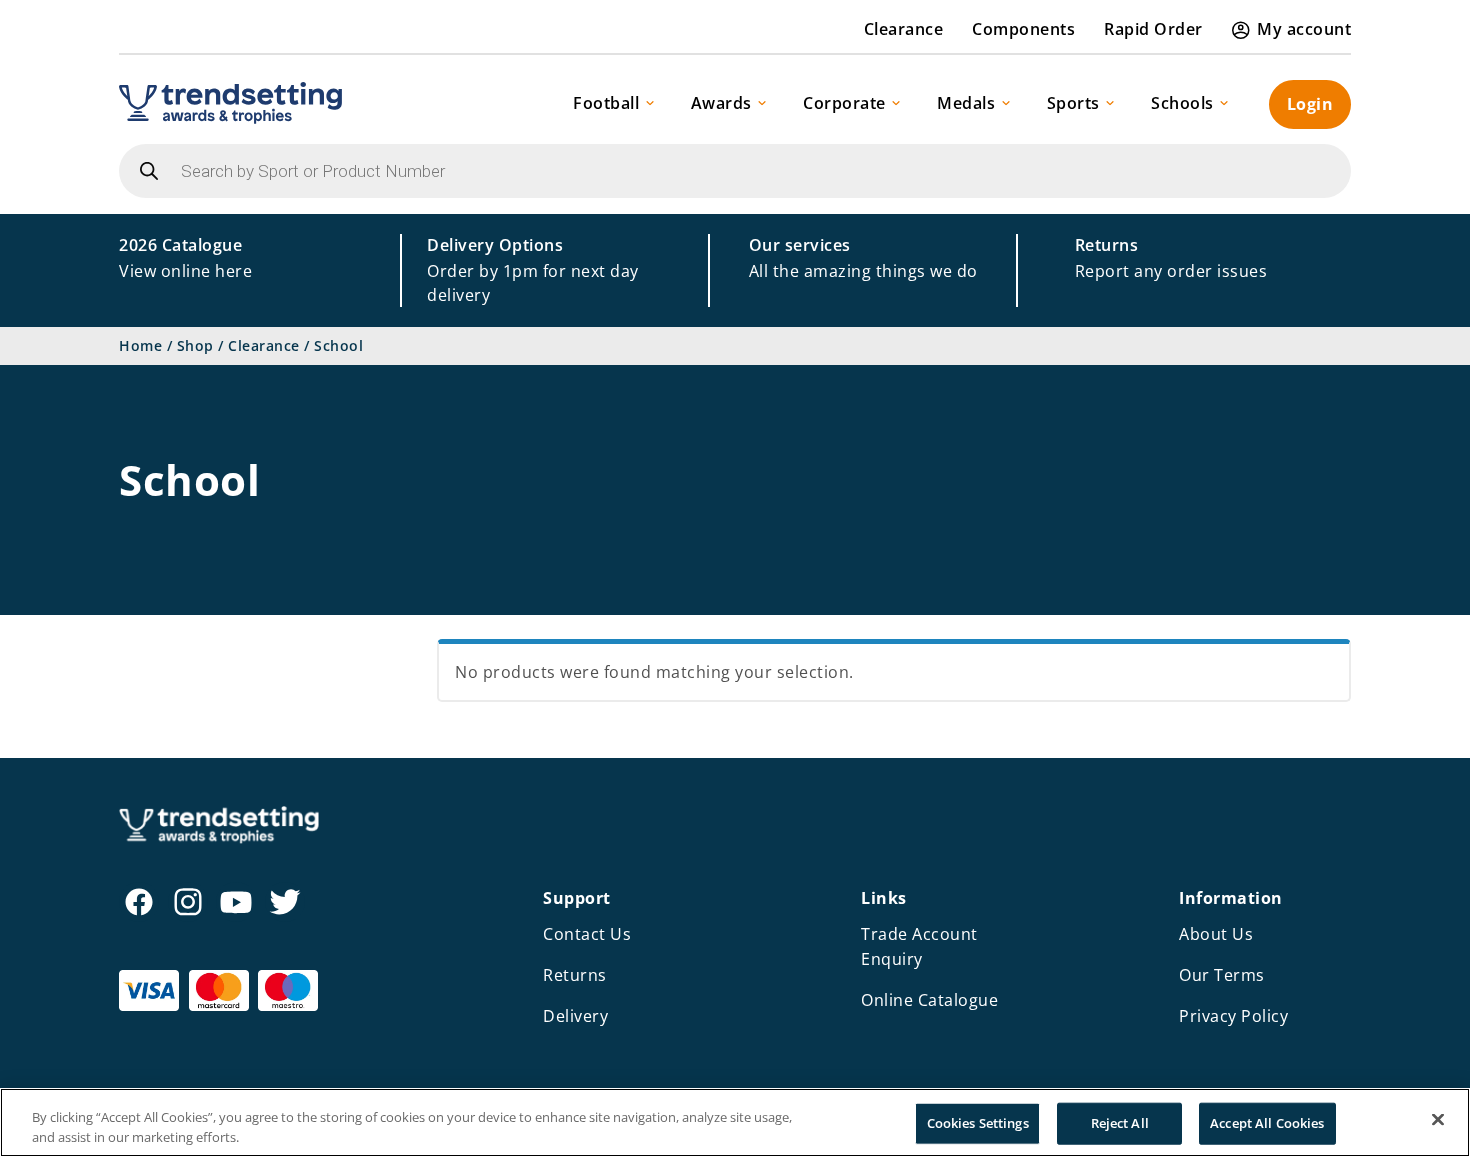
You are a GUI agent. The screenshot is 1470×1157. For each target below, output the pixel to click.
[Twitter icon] (285, 902)
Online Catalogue (929, 1000)
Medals (966, 103)
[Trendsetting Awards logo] (230, 103)
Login (1310, 104)
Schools (1182, 103)
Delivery (575, 1016)
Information (1231, 898)
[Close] (1438, 1120)
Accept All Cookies (1267, 1123)
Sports (1073, 103)
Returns (575, 975)
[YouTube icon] (236, 902)
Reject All (1120, 1123)
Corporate (844, 103)
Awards (721, 103)
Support (577, 898)
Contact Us (587, 934)
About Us (1216, 934)
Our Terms (1222, 975)
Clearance (904, 29)
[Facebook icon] (139, 902)
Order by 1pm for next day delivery (533, 270)
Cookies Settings (978, 1123)
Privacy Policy (1233, 1016)
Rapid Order (1153, 29)
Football (606, 103)
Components (1023, 29)
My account (1304, 29)
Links (884, 898)
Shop (195, 345)
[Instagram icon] (188, 902)
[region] (735, 1122)
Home (140, 345)
